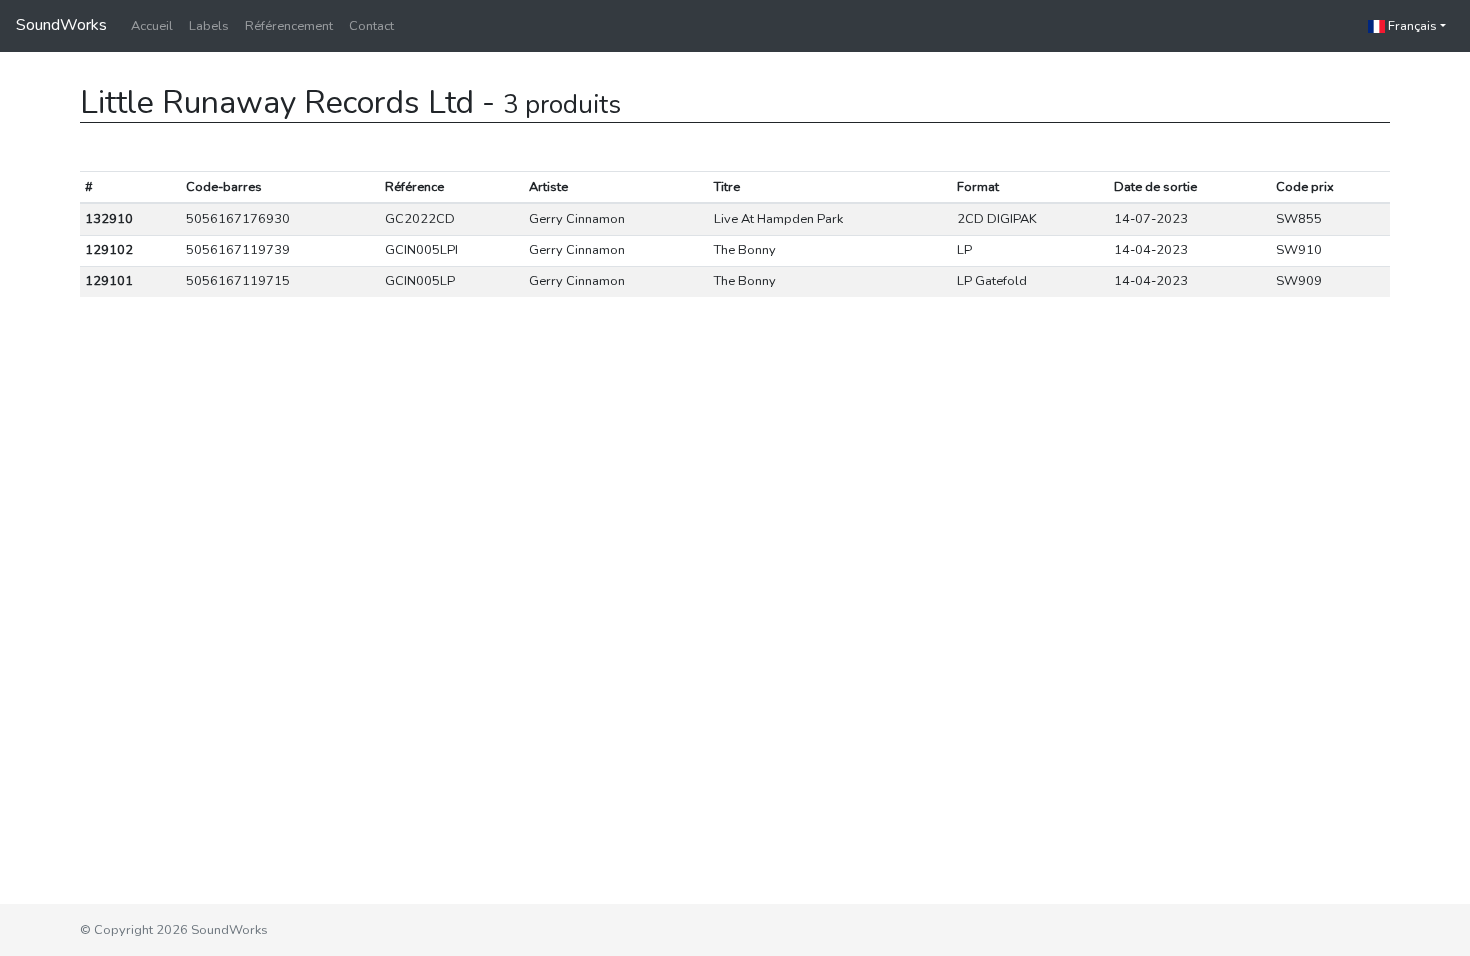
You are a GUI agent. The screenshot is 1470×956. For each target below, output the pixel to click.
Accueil (152, 26)
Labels (209, 26)
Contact (371, 26)
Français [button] (1411, 26)
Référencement (289, 26)
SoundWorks (61, 25)
